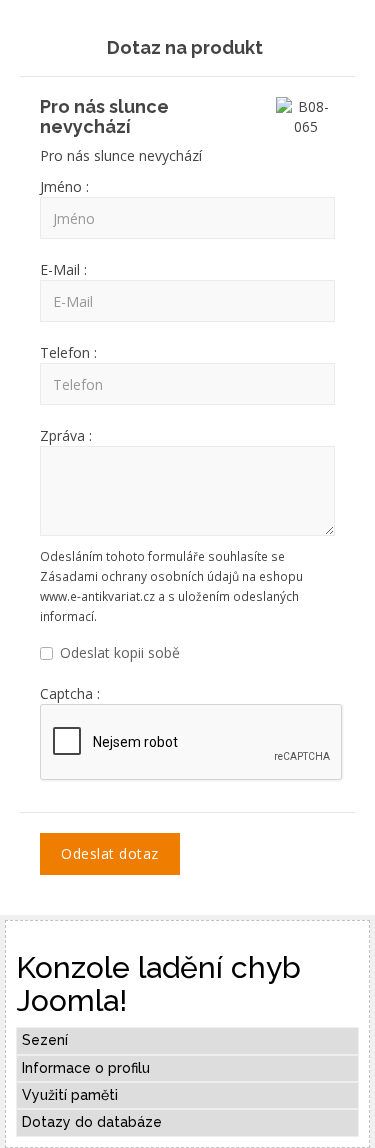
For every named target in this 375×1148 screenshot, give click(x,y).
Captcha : (70, 693)
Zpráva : (66, 435)
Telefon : (68, 352)
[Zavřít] (337, 43)
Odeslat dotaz (110, 853)
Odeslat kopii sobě (120, 652)
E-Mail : (63, 269)
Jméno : (64, 186)
